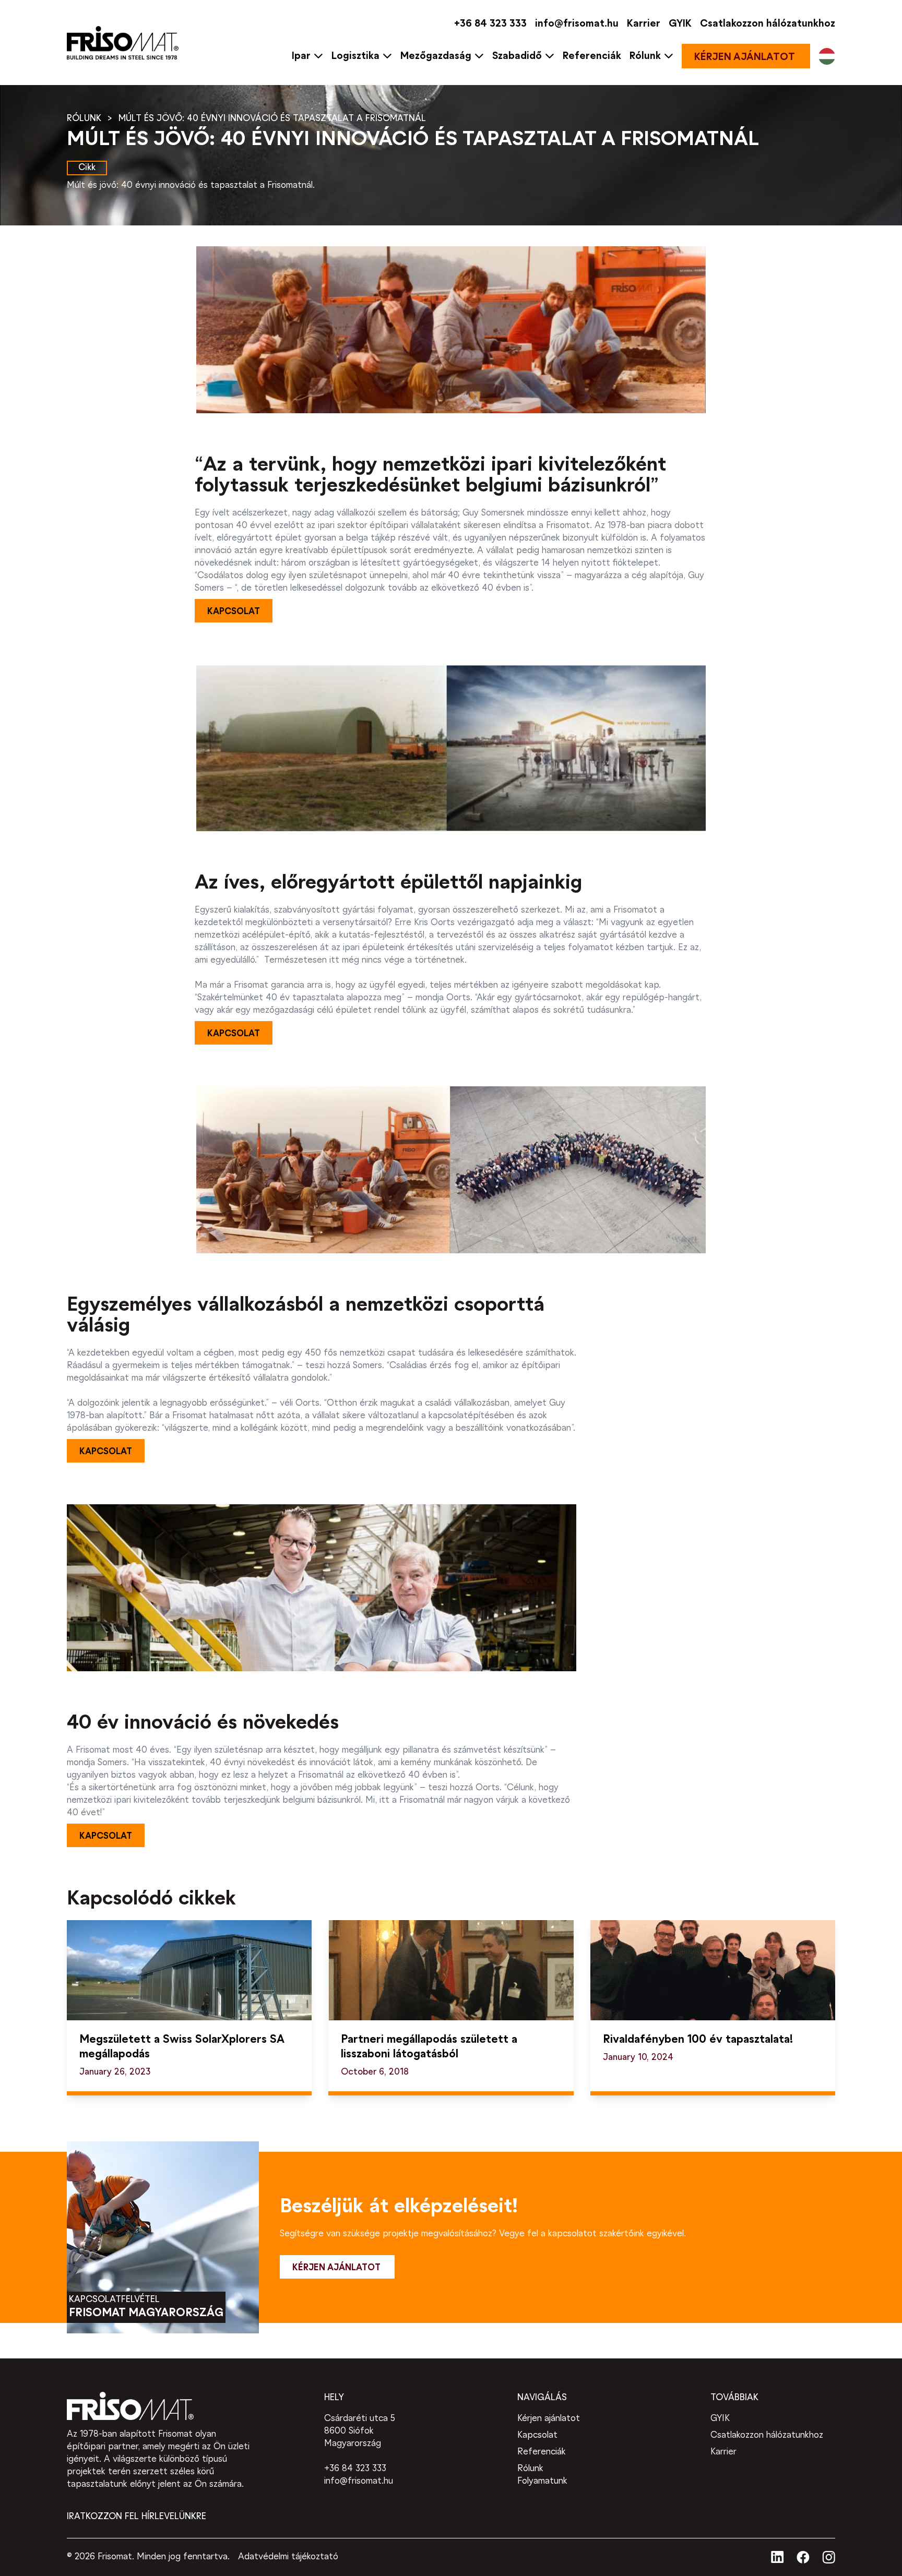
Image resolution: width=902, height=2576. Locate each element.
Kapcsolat (537, 2435)
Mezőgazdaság (436, 56)
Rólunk (645, 56)
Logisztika (355, 56)
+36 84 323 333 (490, 24)
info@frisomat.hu (577, 24)
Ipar (301, 56)
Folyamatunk (542, 2481)
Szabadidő (517, 56)
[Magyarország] (827, 56)
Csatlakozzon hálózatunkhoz (768, 24)
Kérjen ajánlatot (549, 2419)
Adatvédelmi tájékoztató (288, 2557)
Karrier (644, 24)
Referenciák (592, 56)
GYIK (680, 24)
